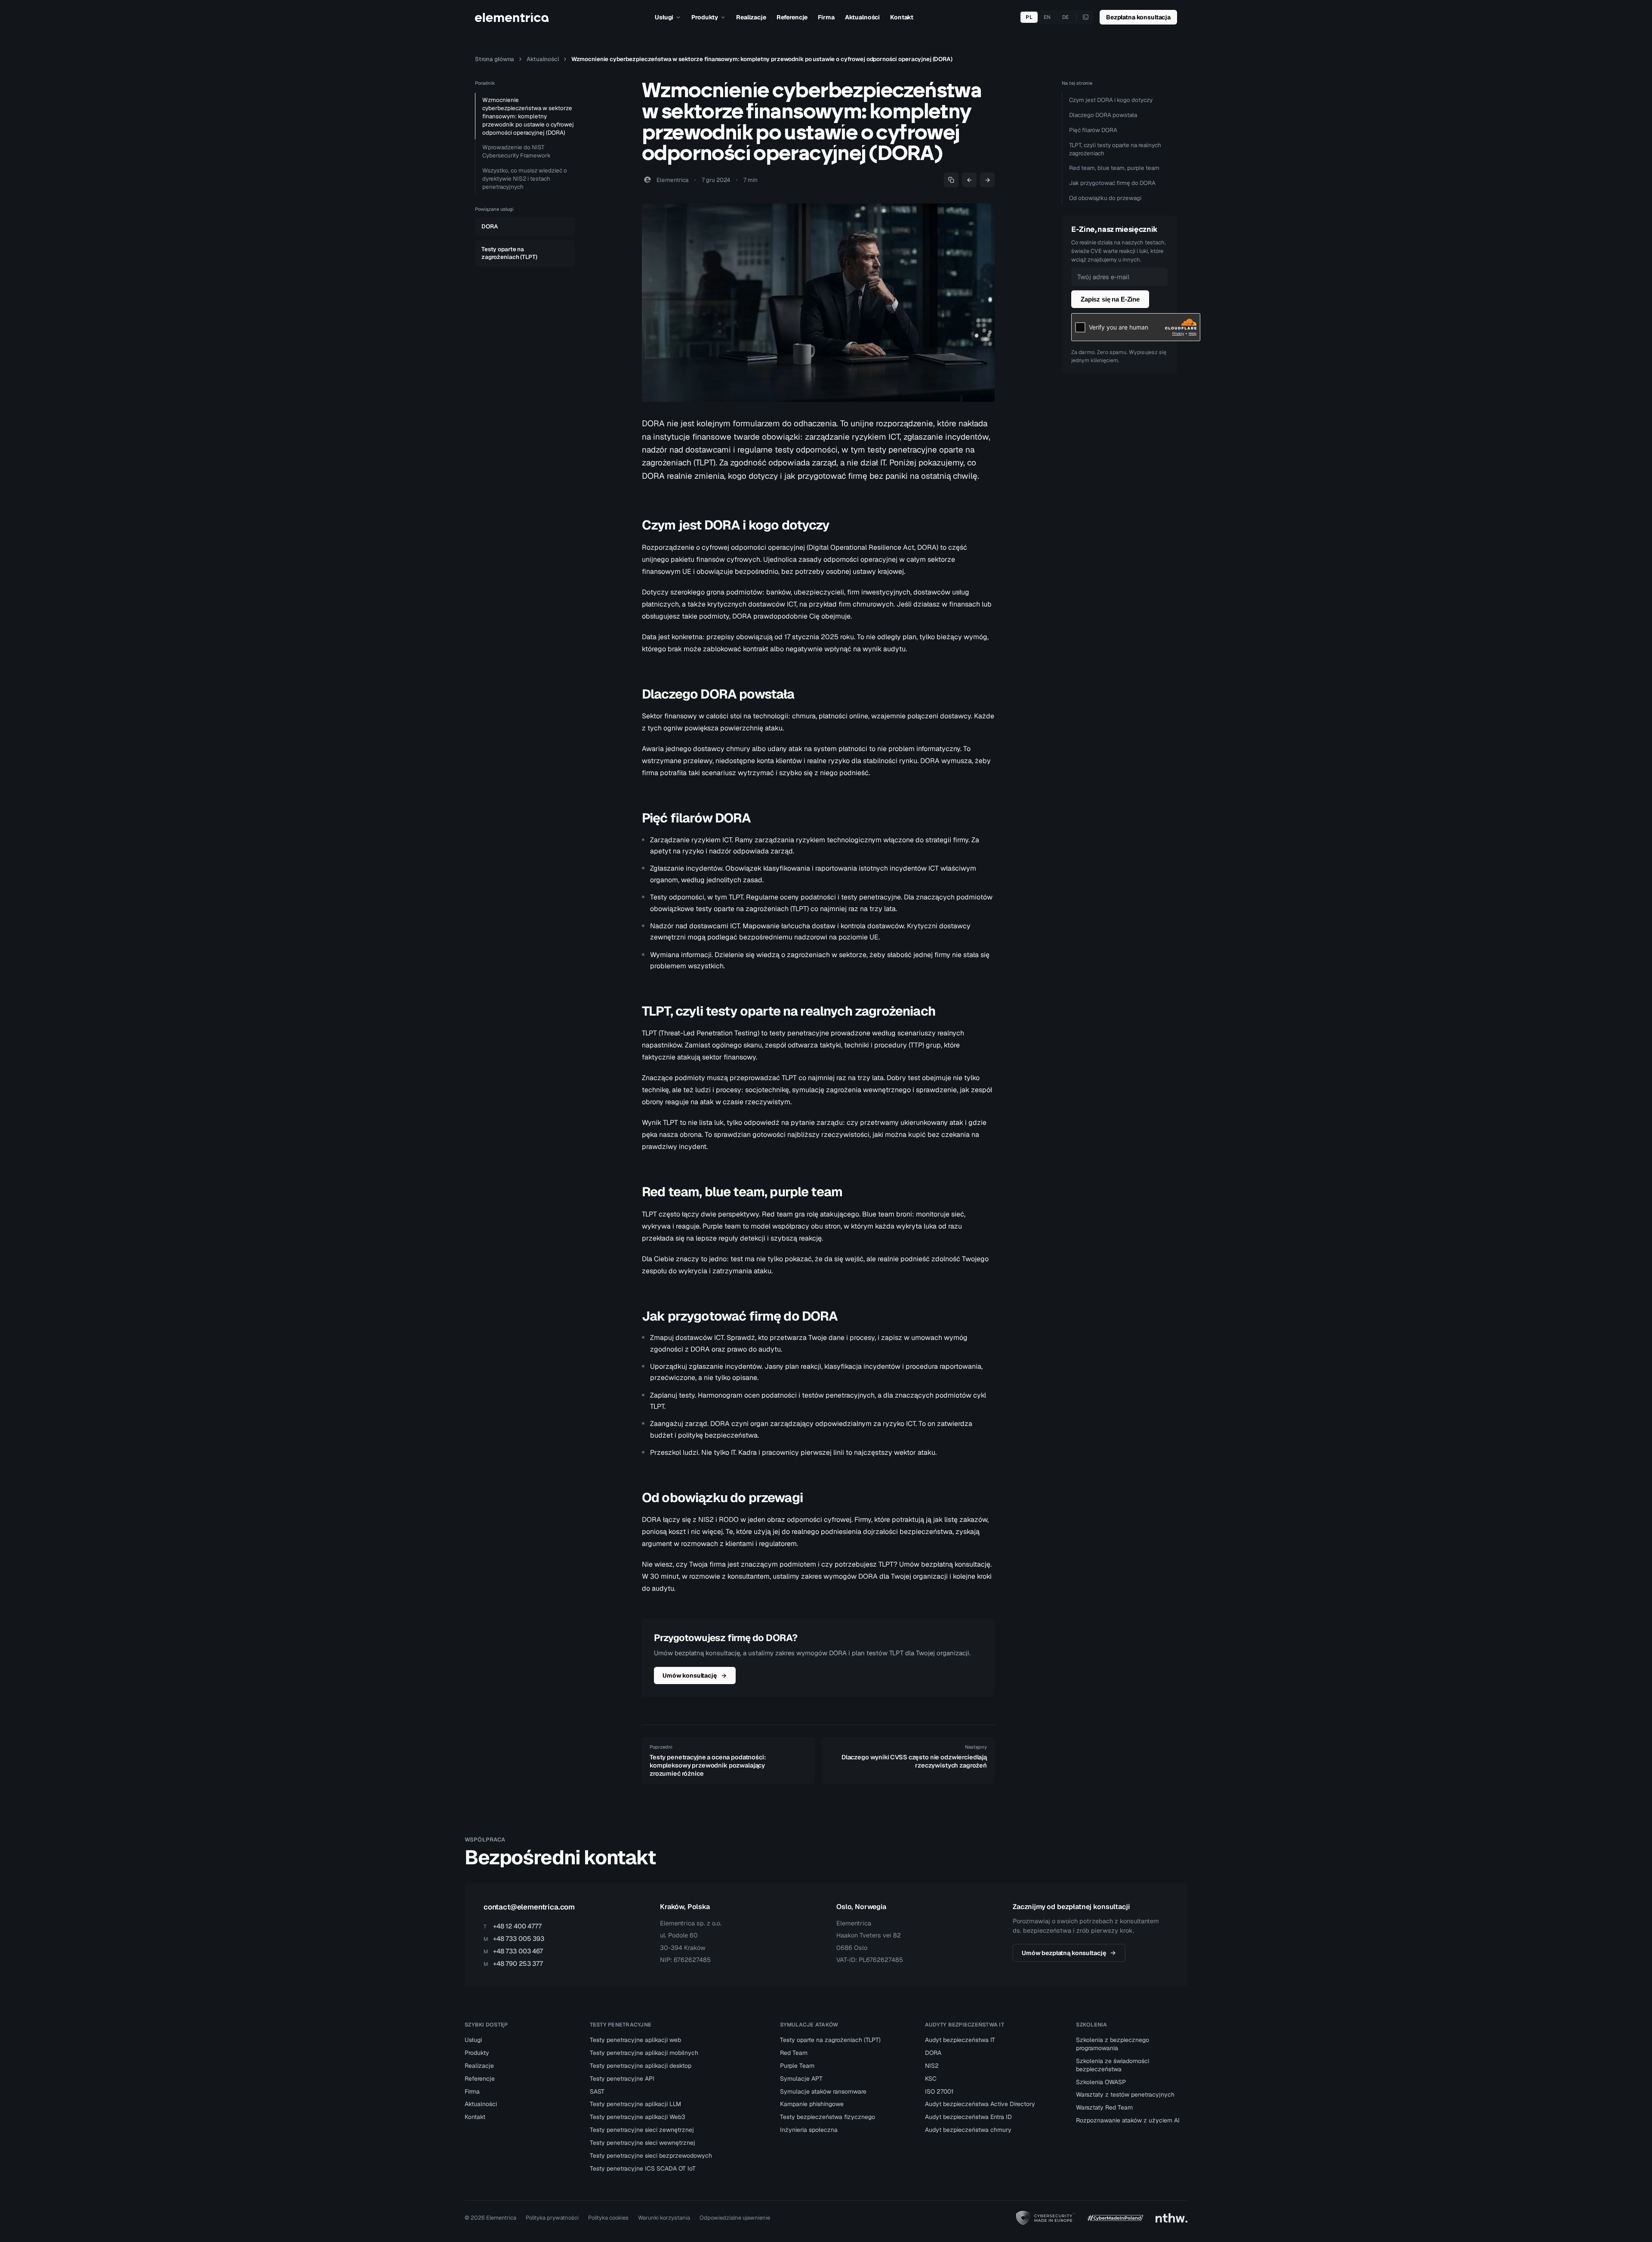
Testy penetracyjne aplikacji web (635, 2040)
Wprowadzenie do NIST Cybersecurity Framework (516, 151)
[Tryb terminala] (1086, 17)
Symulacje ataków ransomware (823, 2091)
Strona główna (495, 59)
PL (1029, 17)
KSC (931, 2079)
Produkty (705, 17)
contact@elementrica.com (529, 1907)
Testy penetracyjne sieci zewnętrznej (642, 2130)
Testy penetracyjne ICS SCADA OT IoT (643, 2168)
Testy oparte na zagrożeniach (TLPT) (830, 2040)
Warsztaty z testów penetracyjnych (1125, 2094)
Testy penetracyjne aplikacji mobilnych (644, 2053)
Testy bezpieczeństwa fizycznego (828, 2117)
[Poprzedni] (969, 180)
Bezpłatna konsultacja (1138, 17)
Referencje (792, 17)
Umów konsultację (690, 1675)
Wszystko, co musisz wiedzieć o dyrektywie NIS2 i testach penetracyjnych (525, 179)
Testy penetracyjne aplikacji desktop (641, 2066)
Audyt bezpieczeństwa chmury (968, 2130)
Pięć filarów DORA (1093, 130)
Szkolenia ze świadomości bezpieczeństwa (1113, 2065)
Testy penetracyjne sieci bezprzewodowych (651, 2156)
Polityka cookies (608, 2218)
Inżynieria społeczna (809, 2130)
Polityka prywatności (552, 2218)
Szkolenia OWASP (1101, 2082)
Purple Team (797, 2066)
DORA (933, 2053)
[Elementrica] (512, 17)
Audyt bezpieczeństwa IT (960, 2040)
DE (1066, 17)
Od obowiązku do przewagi (1105, 198)
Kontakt (902, 17)
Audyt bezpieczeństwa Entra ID (968, 2117)
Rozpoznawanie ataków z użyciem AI (1128, 2120)
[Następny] (987, 180)
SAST (597, 2091)
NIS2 (932, 2066)
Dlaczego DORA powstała (1103, 115)
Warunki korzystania (664, 2218)
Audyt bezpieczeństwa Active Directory (980, 2104)
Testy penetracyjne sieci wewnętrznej (643, 2143)
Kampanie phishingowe (812, 2104)
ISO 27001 (939, 2091)
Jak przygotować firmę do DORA (1112, 183)
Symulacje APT (801, 2079)
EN (1047, 17)
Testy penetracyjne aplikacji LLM (635, 2104)
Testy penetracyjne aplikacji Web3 (638, 2117)
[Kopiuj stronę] (951, 180)
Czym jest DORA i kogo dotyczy (1111, 100)
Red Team (794, 2053)
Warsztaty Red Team (1104, 2107)
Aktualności (862, 17)
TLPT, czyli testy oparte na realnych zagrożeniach (1115, 149)
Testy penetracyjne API (622, 2079)
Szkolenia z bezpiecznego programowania (1113, 2044)
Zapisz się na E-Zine (1110, 299)
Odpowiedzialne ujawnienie (735, 2218)
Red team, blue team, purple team (1114, 168)
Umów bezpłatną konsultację (1064, 1953)
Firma (826, 17)
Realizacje (751, 17)
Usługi (664, 17)
